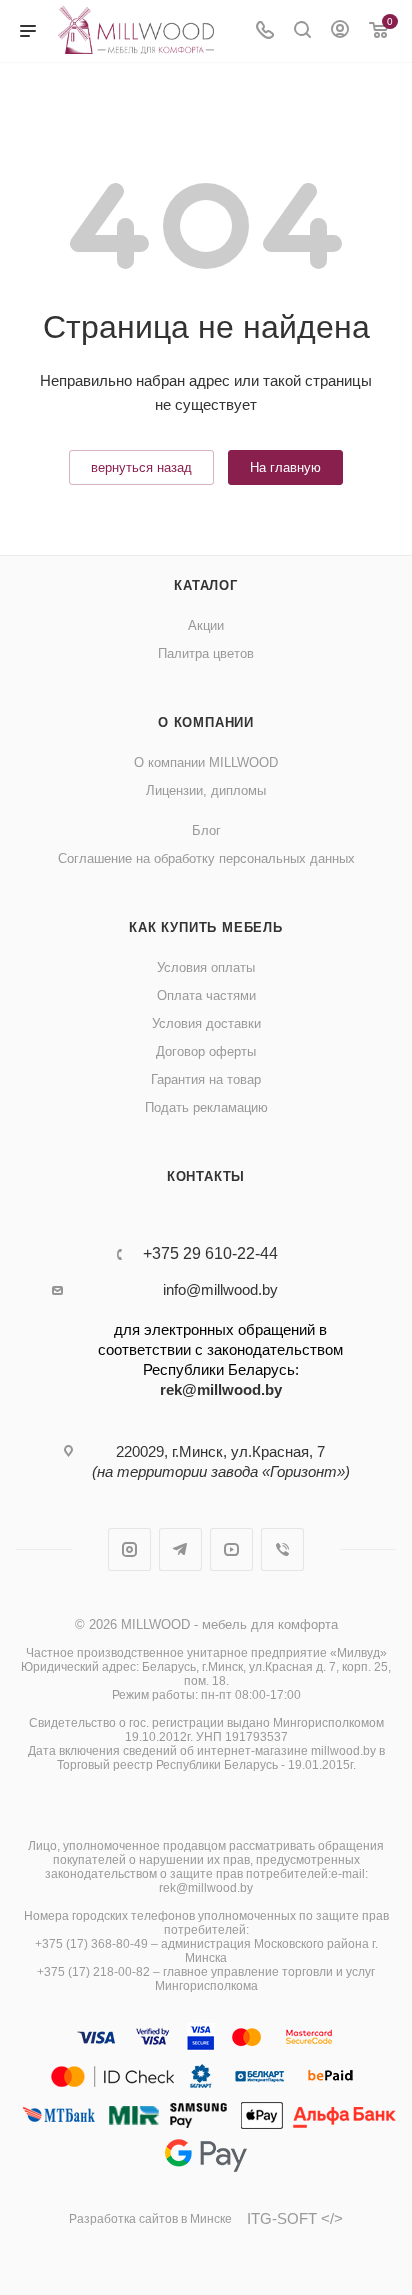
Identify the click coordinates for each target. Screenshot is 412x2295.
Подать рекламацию (206, 1107)
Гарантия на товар (206, 1079)
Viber (282, 1549)
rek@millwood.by (221, 1389)
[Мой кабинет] (340, 31)
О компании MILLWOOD (206, 762)
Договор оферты (206, 1051)
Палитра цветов (206, 653)
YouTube (231, 1549)
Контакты (206, 1176)
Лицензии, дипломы (206, 790)
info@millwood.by (220, 1289)
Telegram (180, 1549)
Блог (206, 830)
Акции (206, 625)
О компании (206, 722)
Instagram (129, 1549)
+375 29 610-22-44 (210, 1254)
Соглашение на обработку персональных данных (206, 858)
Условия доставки (206, 1023)
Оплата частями (206, 995)
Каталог (206, 585)
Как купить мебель (206, 927)
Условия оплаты (206, 967)
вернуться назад (141, 467)
